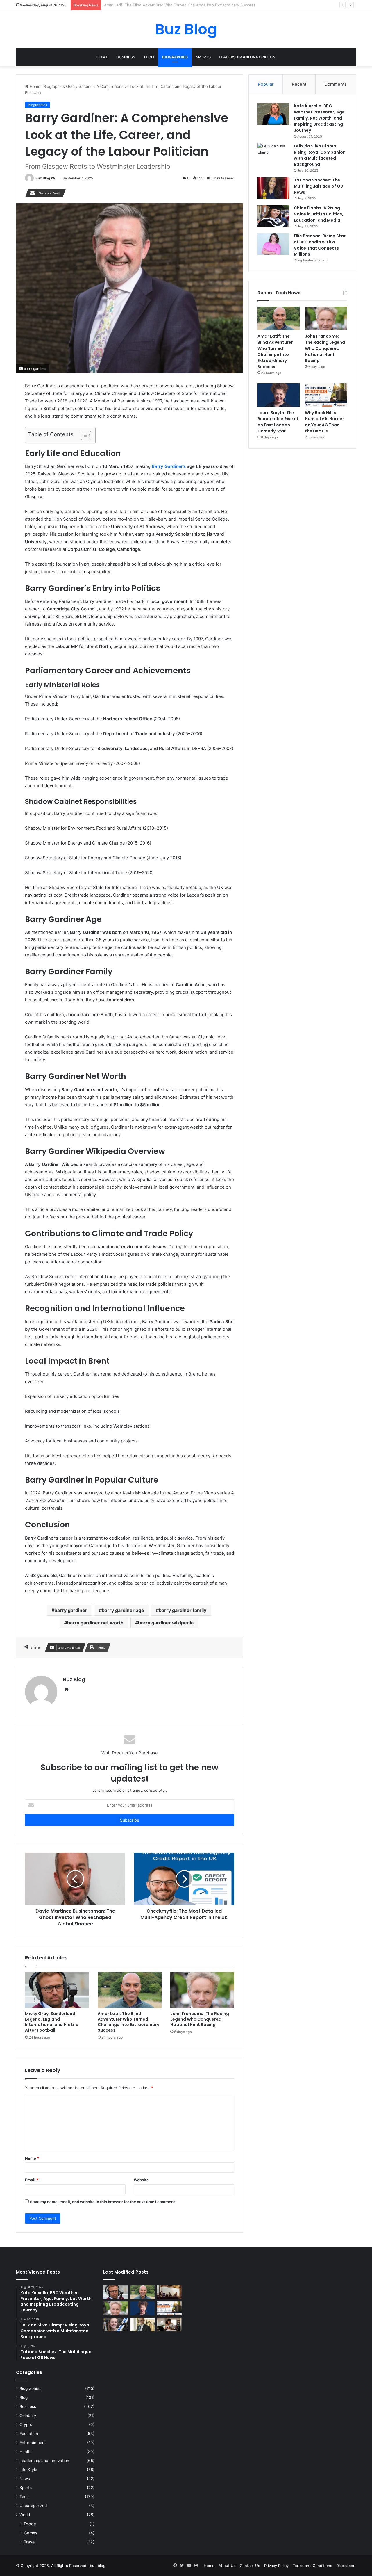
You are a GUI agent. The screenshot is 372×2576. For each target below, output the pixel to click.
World (25, 2515)
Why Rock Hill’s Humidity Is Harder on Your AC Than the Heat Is (324, 422)
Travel (30, 2542)
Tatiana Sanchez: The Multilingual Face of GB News (318, 186)
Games (31, 2533)
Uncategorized (33, 2506)
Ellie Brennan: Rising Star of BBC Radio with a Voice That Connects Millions (320, 245)
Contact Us (250, 2566)
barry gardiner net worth (95, 1623)
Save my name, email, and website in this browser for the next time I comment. (103, 2202)
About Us (227, 2566)
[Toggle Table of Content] (83, 435)
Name (32, 2158)
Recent (299, 84)
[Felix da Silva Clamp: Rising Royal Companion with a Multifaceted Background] (273, 154)
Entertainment (33, 2443)
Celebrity (28, 2415)
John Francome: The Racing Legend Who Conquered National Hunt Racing (172, 5)
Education (29, 2434)
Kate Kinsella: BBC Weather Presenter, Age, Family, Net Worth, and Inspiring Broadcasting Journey (320, 118)
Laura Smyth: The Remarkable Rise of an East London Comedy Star (278, 422)
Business (126, 57)
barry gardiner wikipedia (166, 1623)
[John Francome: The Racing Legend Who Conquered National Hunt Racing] (202, 1990)
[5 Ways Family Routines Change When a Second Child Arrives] (169, 2325)
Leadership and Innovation (247, 57)
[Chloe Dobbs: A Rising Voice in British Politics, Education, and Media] (273, 216)
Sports (203, 57)
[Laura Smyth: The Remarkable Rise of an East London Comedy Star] (279, 395)
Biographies (175, 57)
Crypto (26, 2424)
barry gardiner (71, 1610)
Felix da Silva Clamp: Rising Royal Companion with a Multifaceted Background (320, 155)
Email (32, 2180)
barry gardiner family (183, 1610)
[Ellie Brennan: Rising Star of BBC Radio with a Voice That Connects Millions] (273, 244)
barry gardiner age (123, 1610)
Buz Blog (43, 178)
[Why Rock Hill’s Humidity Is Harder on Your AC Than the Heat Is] (326, 395)
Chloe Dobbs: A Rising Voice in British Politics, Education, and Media (319, 214)
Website (141, 2180)
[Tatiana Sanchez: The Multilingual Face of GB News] (273, 188)
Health (26, 2452)
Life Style (28, 2470)
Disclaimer (345, 2566)
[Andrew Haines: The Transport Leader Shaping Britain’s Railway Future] (143, 2325)
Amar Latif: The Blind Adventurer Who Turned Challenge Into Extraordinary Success (128, 2022)
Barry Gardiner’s (169, 466)
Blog (24, 2397)
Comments (336, 84)
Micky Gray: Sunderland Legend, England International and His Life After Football (52, 2022)
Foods (30, 2524)
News (25, 2479)
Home (102, 57)
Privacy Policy (276, 2566)
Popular (266, 84)
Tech (149, 57)
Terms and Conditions (312, 2566)
